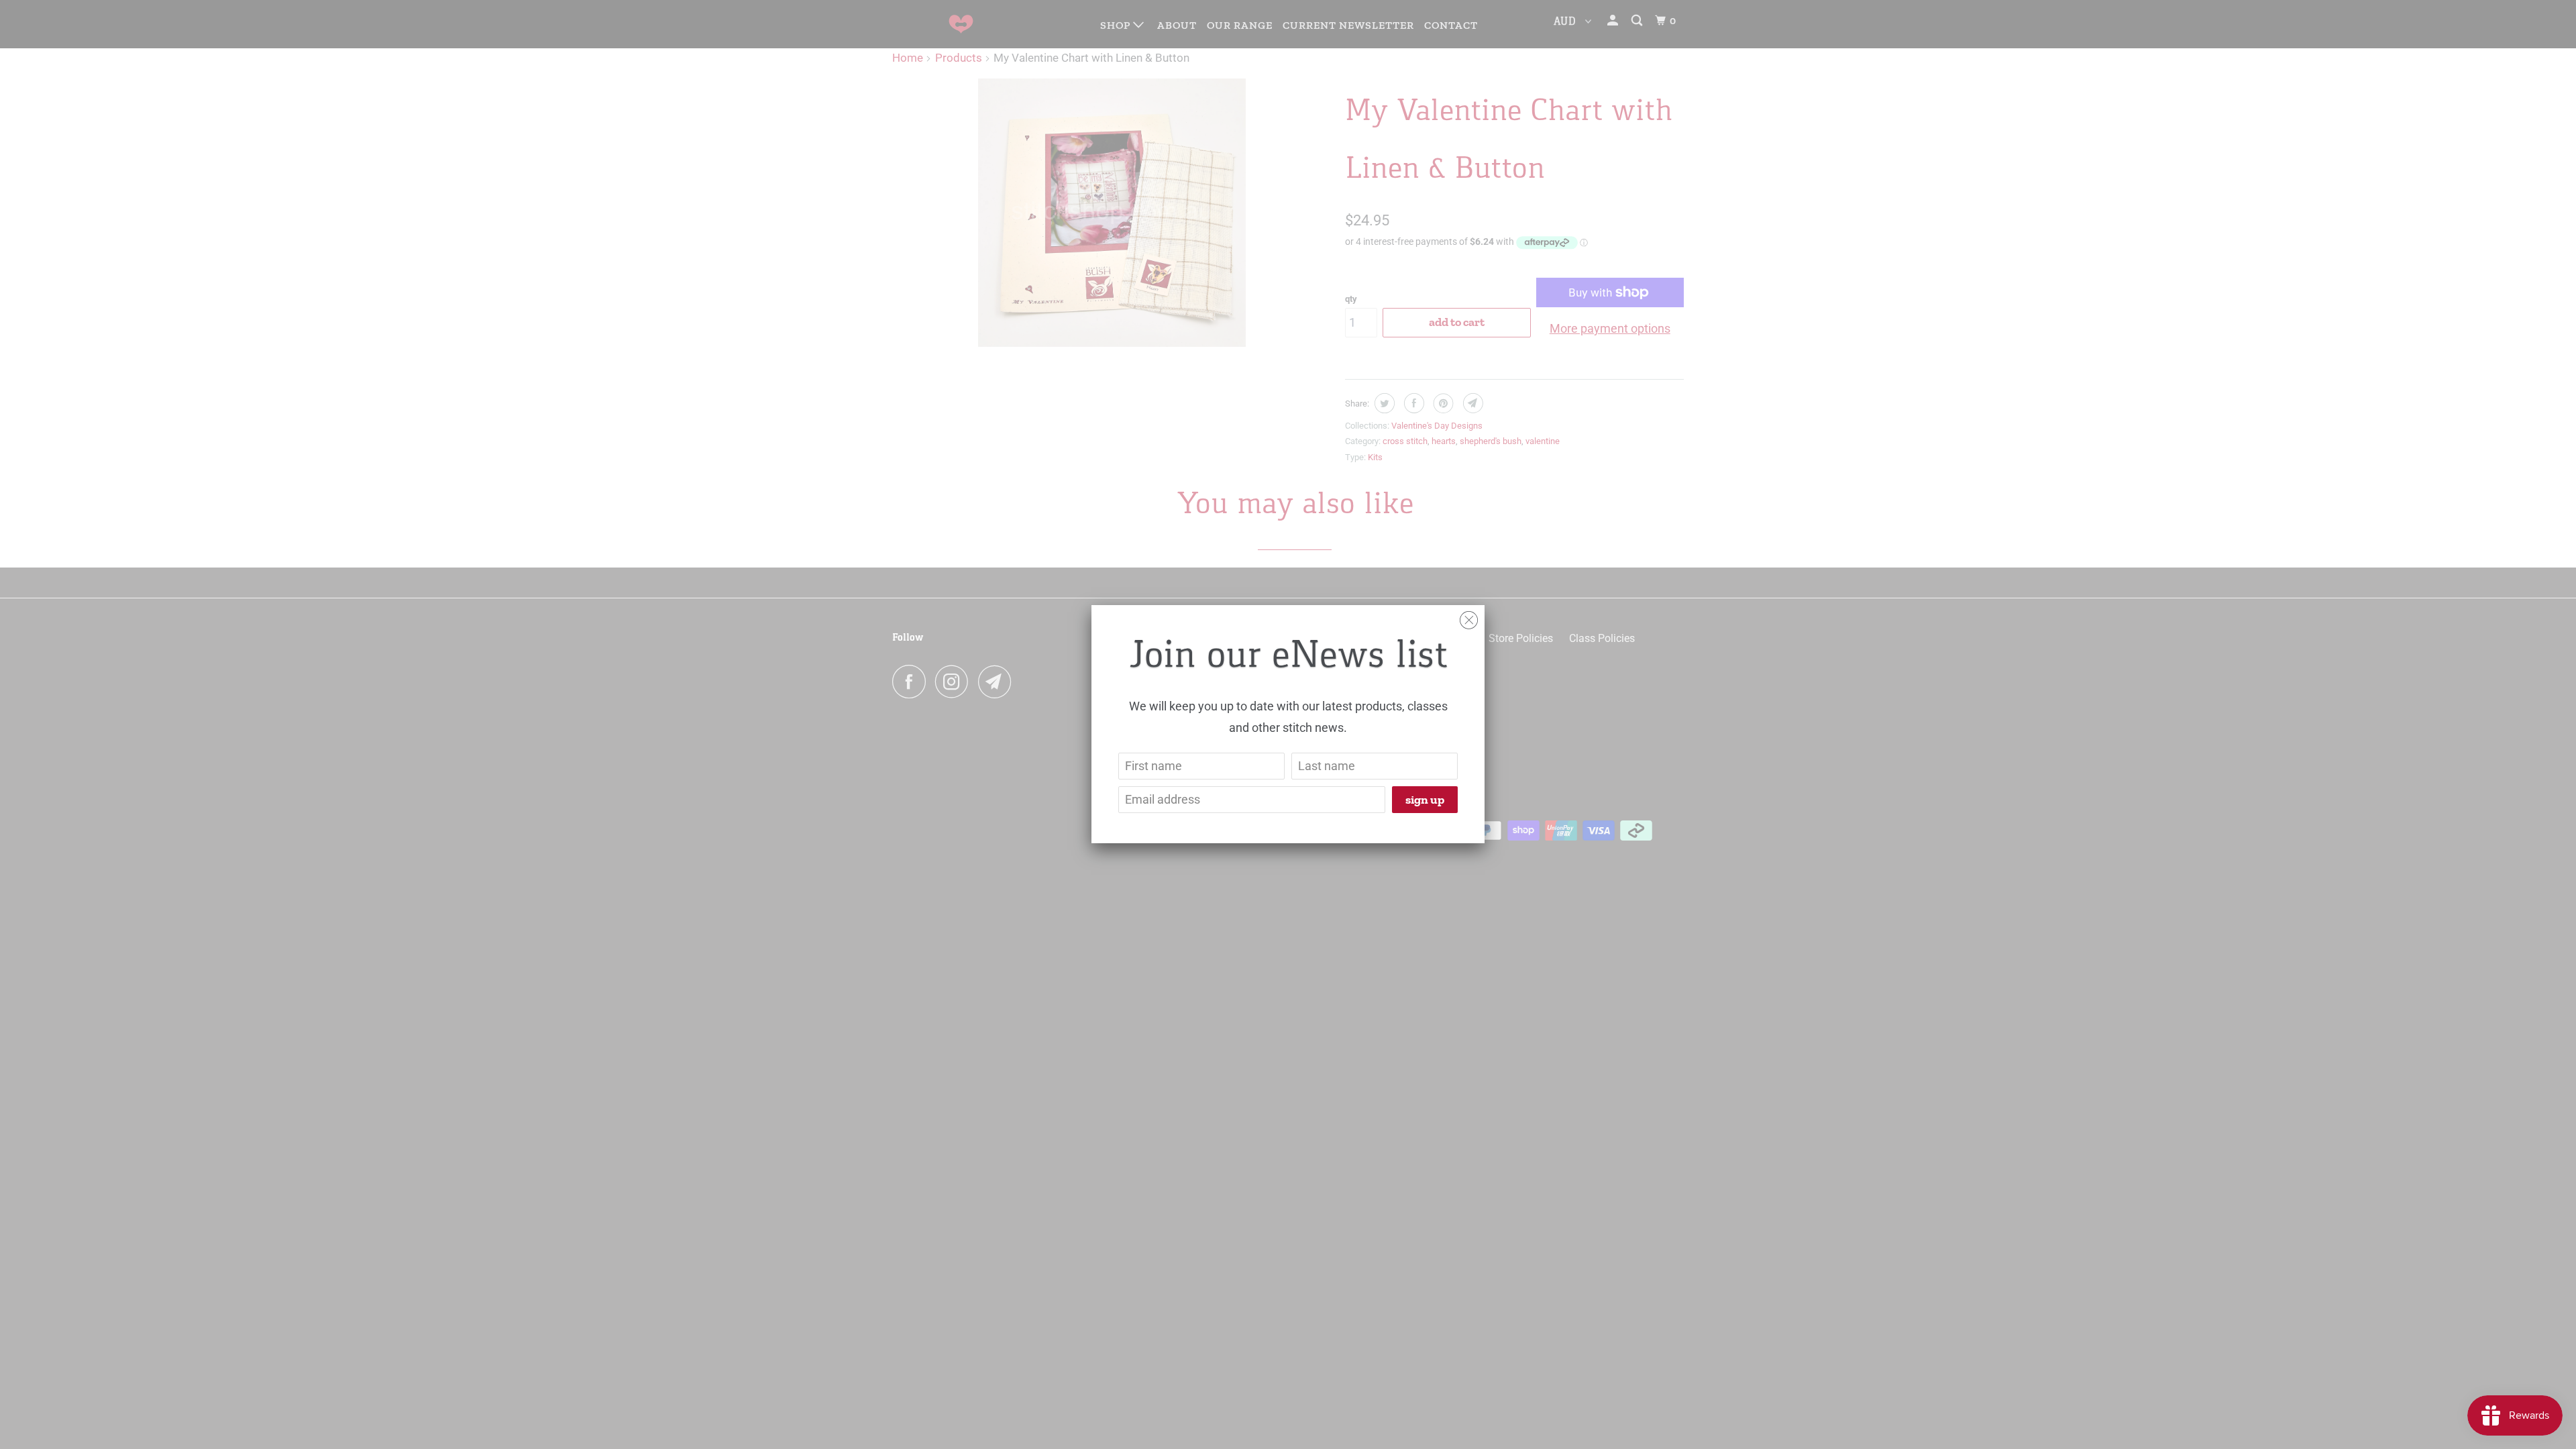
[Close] (1469, 617)
